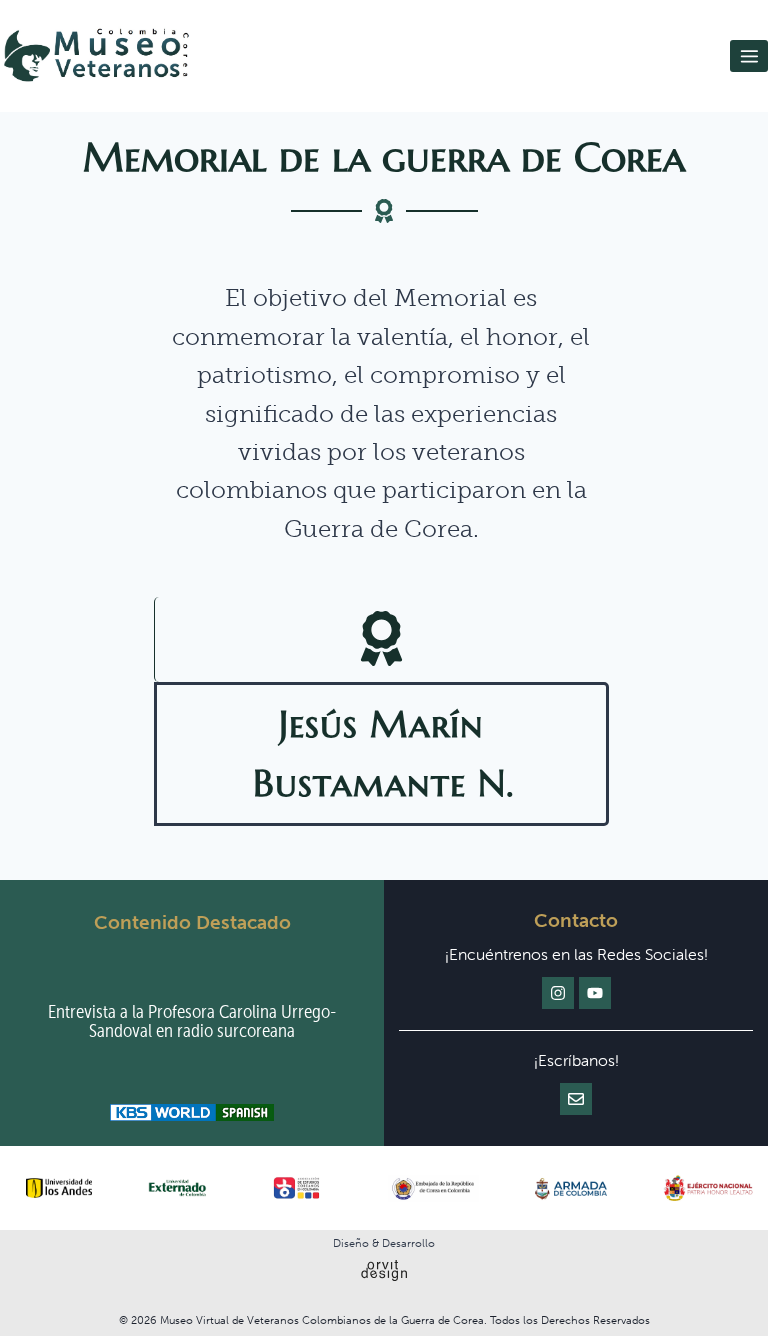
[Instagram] (558, 993)
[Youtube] (595, 993)
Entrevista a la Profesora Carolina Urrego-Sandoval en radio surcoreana (192, 1021)
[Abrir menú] (749, 56)
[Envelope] (576, 1099)
